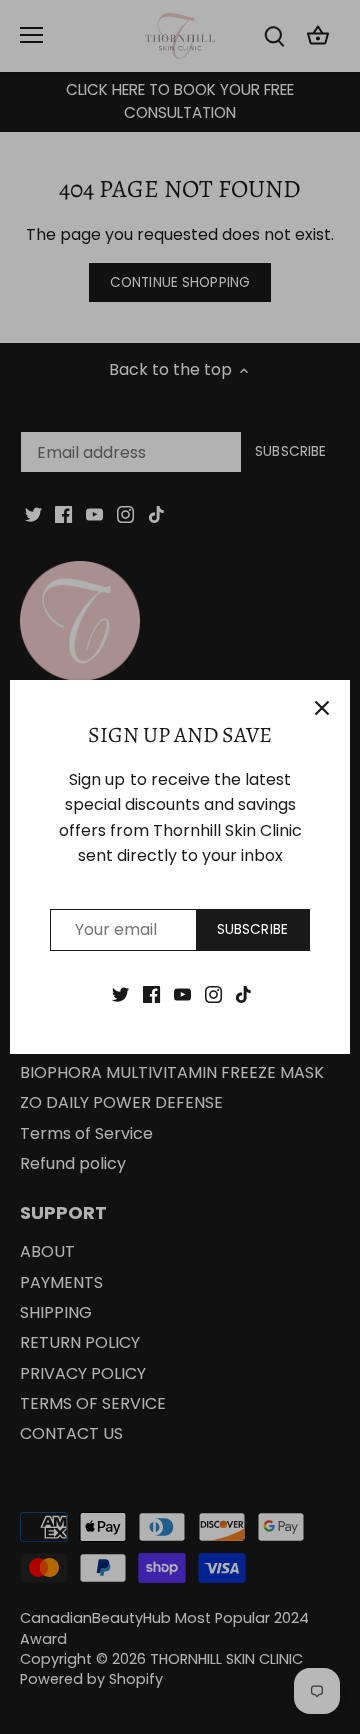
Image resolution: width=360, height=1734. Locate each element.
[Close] (322, 708)
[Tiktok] (243, 994)
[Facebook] (151, 994)
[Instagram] (213, 994)
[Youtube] (182, 994)
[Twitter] (120, 994)
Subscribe (252, 929)
